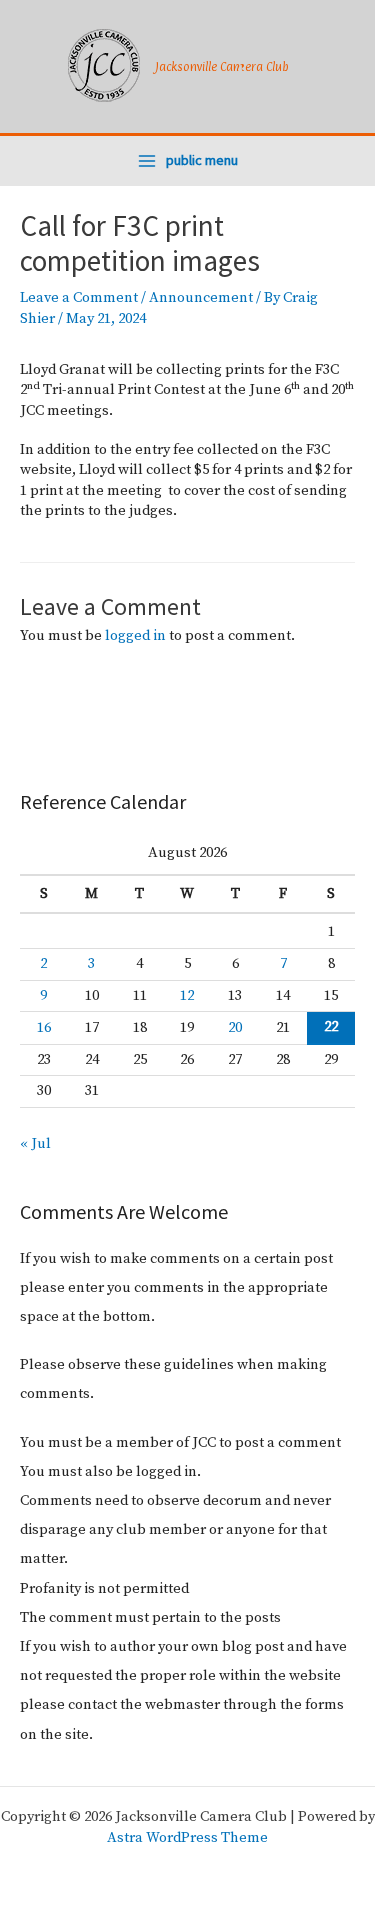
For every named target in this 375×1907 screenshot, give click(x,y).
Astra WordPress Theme (187, 1838)
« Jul (35, 1144)
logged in (135, 636)
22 (331, 1027)
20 (235, 1028)
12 (187, 996)
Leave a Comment (79, 298)
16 (44, 1028)
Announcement (201, 298)
